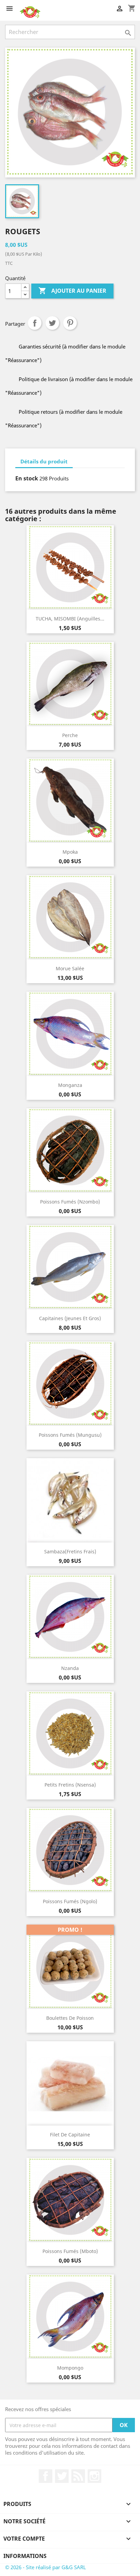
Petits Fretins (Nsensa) (70, 1785)
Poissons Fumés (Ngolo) (70, 1901)
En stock (27, 478)
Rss (78, 2476)
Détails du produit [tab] (44, 461)
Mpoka (70, 852)
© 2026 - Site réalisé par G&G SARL (46, 2567)
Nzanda (70, 1668)
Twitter (62, 2476)
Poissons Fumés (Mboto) (70, 2251)
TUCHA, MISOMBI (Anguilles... (70, 619)
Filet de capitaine (70, 2135)
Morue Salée (70, 968)
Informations (25, 2556)
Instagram (94, 2476)
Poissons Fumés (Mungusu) (70, 1435)
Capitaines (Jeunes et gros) (70, 1318)
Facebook (46, 2476)
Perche (70, 735)
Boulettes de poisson (70, 2018)
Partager (35, 323)
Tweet (52, 323)
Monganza (70, 1085)
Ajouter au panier (72, 291)
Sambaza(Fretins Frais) (70, 1551)
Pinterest (70, 323)
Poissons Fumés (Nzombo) (70, 1202)
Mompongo (70, 2368)
